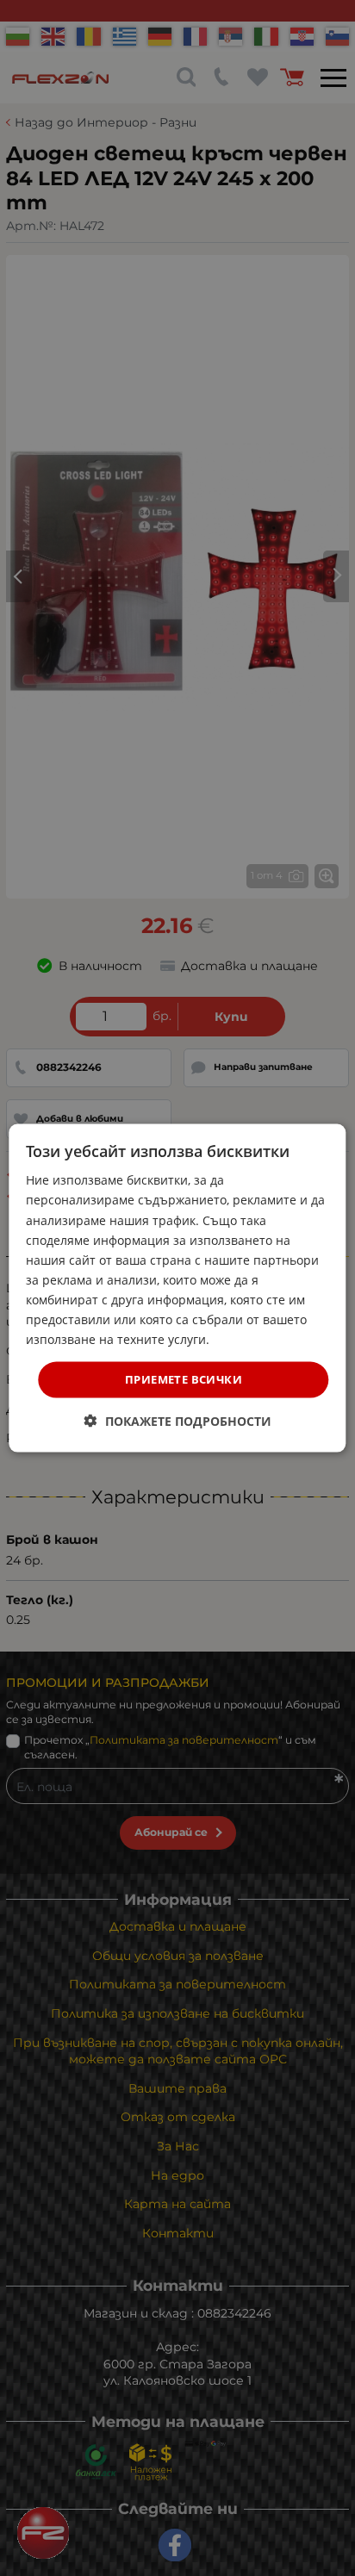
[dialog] (177, 1288)
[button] (178, 1420)
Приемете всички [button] (184, 1379)
